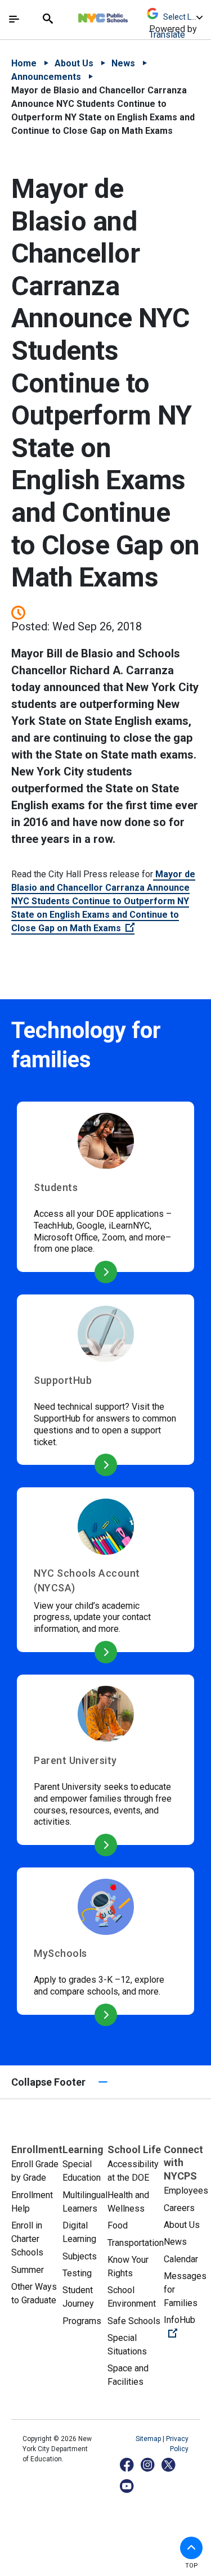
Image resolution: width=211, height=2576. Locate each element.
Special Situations (127, 2345)
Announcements (46, 77)
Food (118, 2225)
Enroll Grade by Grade (35, 2171)
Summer (28, 2270)
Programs (82, 2321)
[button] (191, 2548)
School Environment (132, 2297)
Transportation (136, 2243)
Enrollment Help (32, 2202)
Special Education (82, 2171)
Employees (186, 2191)
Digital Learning (79, 2232)
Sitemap (149, 2439)
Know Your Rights (128, 2266)
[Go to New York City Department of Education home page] (136, 15)
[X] (169, 2464)
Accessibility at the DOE (133, 2171)
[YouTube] (127, 2486)
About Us (74, 63)
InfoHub (186, 2326)
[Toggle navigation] (14, 19)
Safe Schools (134, 2321)
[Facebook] (127, 2464)
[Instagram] (148, 2464)
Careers (179, 2208)
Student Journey (78, 2297)
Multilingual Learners (85, 2202)
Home (24, 63)
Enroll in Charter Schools (27, 2239)
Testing (77, 2273)
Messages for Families (185, 2289)
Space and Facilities (128, 2375)
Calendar (181, 2259)
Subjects (80, 2256)
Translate (167, 35)
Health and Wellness (128, 2202)
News (123, 63)
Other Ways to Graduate (34, 2293)
